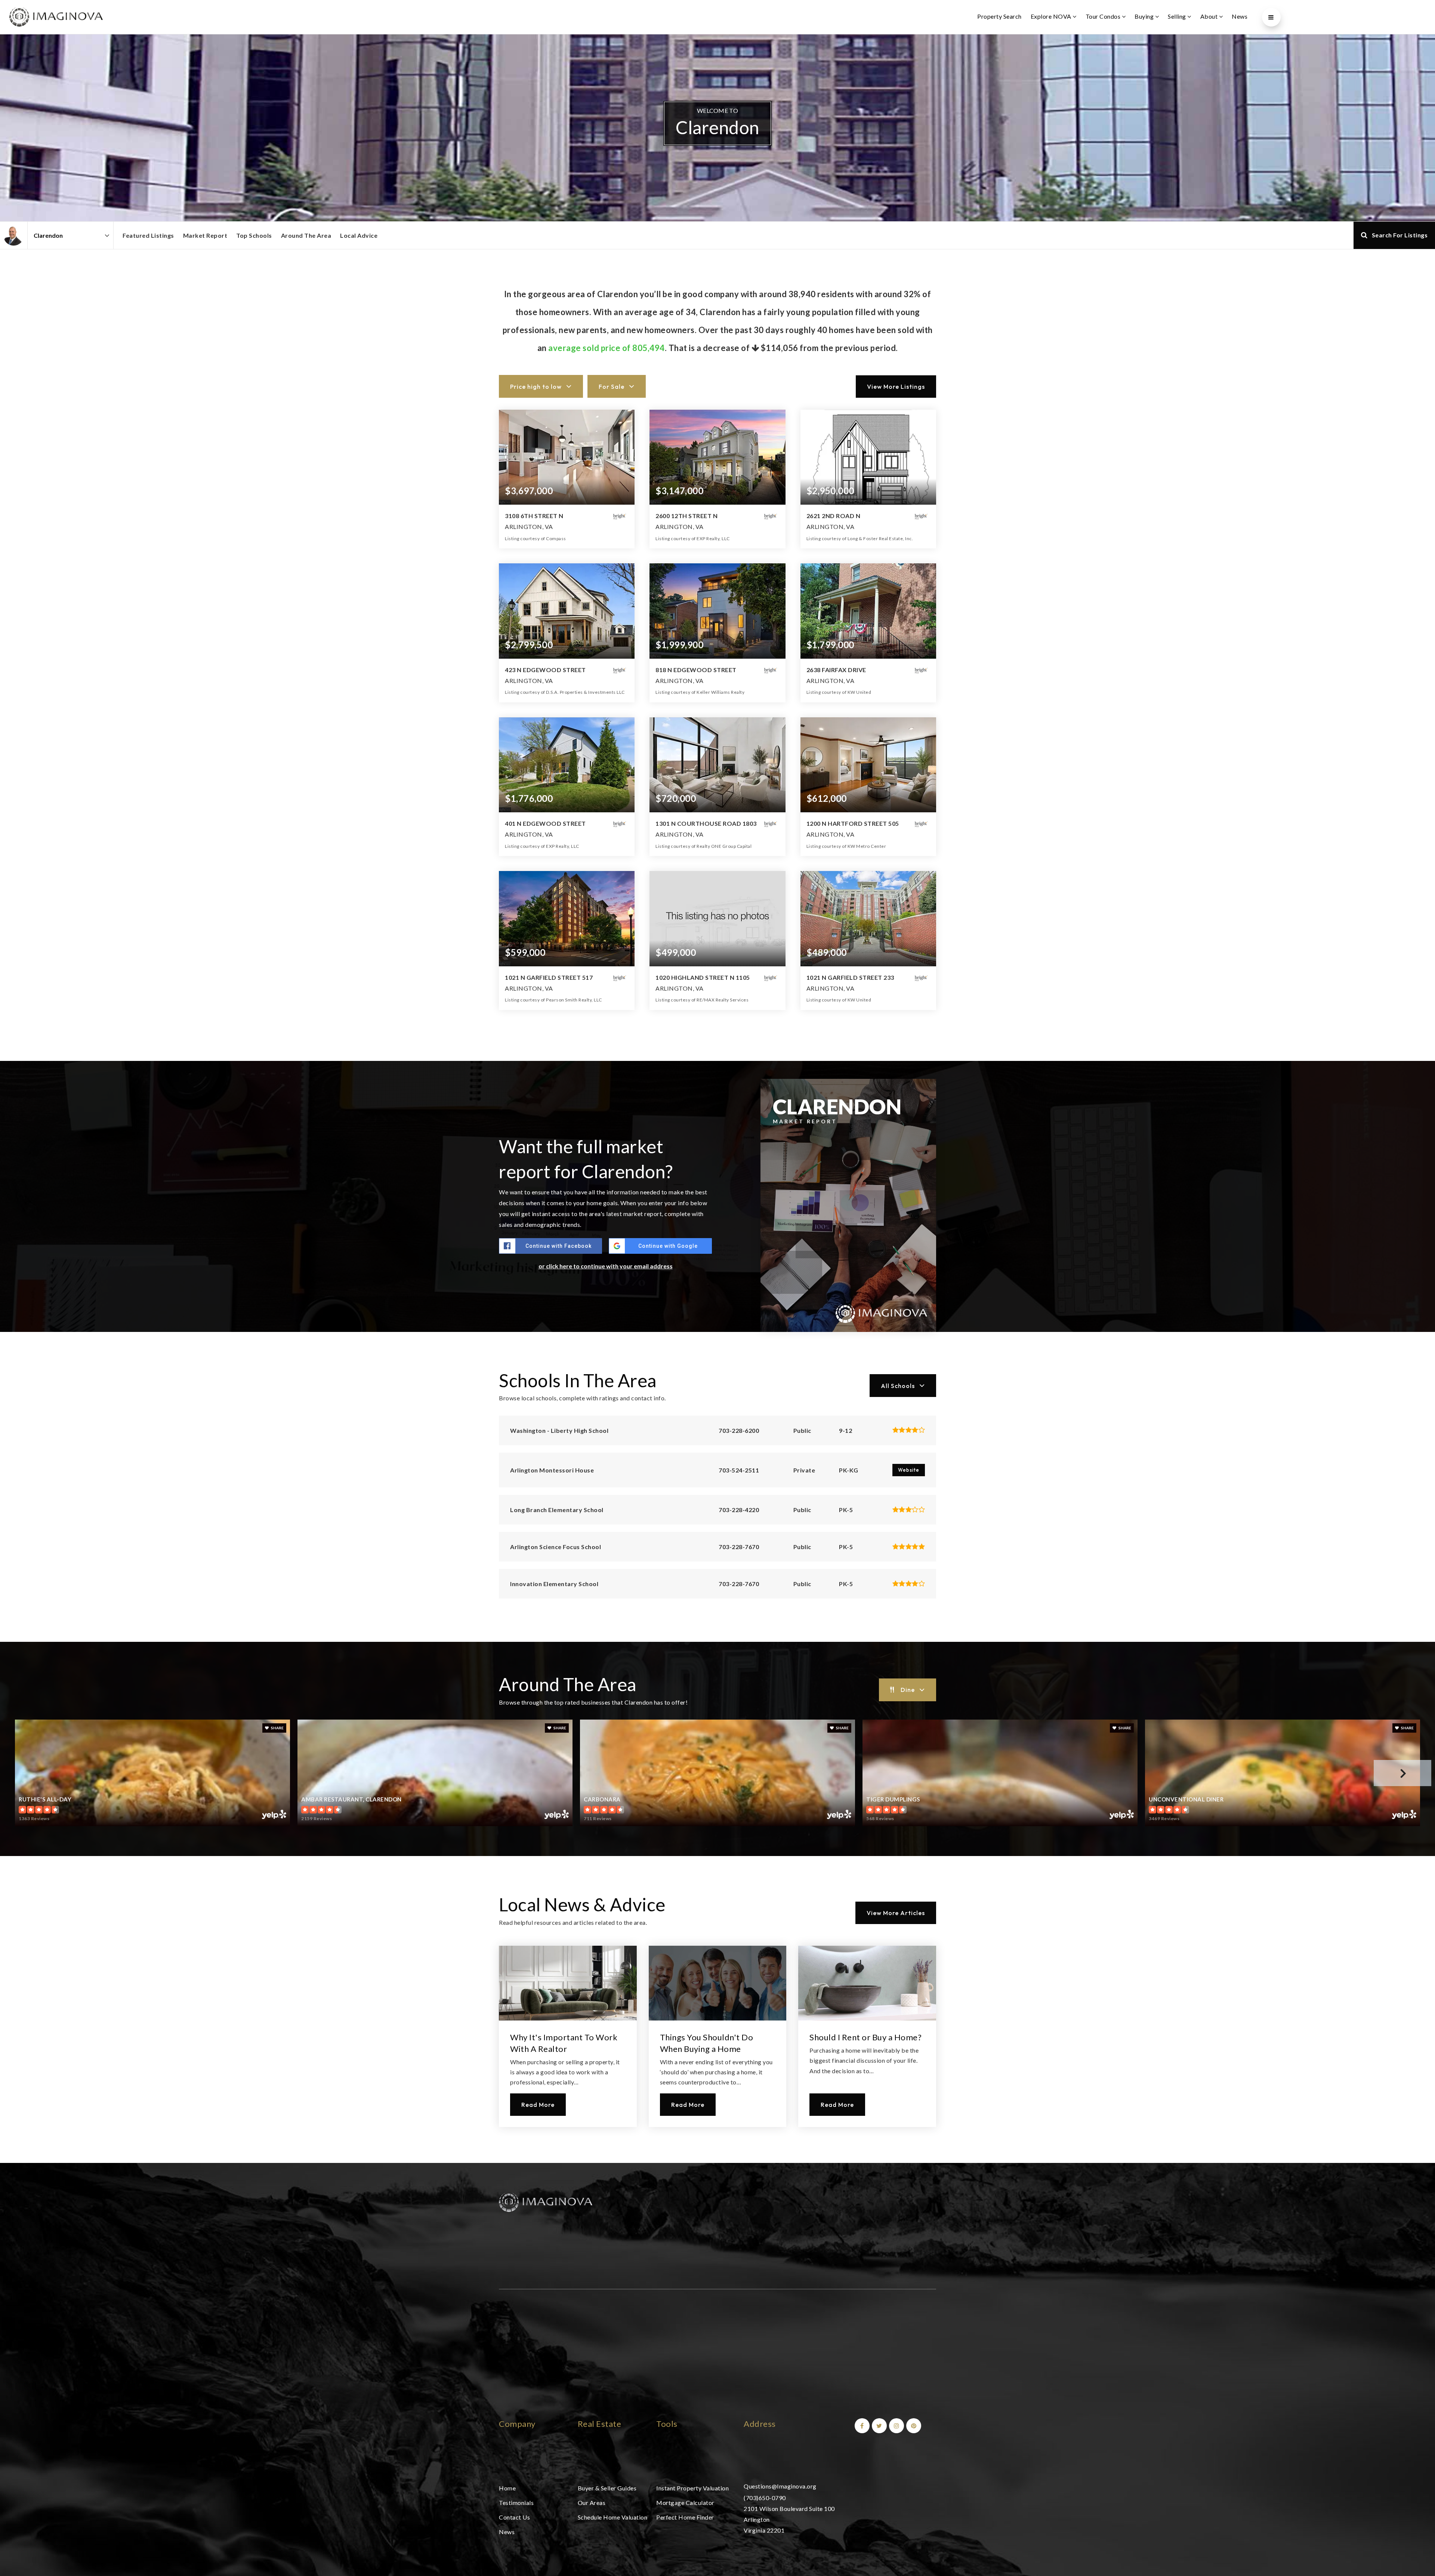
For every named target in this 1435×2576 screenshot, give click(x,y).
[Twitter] (878, 2426)
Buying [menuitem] (1145, 16)
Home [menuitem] (507, 2488)
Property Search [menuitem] (999, 16)
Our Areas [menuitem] (592, 2503)
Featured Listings (148, 235)
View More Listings (896, 387)
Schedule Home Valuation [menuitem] (613, 2517)
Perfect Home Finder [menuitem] (685, 2517)
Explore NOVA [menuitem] (1052, 16)
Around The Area (306, 235)
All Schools (898, 1386)
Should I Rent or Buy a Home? (865, 2037)
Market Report (205, 235)
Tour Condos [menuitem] (1104, 16)
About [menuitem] (1210, 16)
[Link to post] (568, 1983)
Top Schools (254, 235)
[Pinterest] (913, 2426)
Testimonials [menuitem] (516, 2503)
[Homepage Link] (546, 2201)
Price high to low (536, 387)
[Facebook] (861, 2426)
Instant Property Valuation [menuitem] (692, 2488)
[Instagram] (895, 2426)
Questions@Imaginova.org (780, 2486)
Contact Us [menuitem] (514, 2517)
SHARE (277, 1728)
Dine (908, 1690)
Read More (538, 2105)
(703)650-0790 (765, 2498)
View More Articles (896, 1913)
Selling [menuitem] (1178, 16)
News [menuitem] (1240, 16)
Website (909, 1470)
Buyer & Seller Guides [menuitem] (607, 2488)
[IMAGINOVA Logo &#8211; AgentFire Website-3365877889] (56, 16)
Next (1402, 1773)
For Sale (612, 387)
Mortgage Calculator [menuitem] (685, 2503)
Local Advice (359, 235)
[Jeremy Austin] (14, 235)
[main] (717, 1099)
